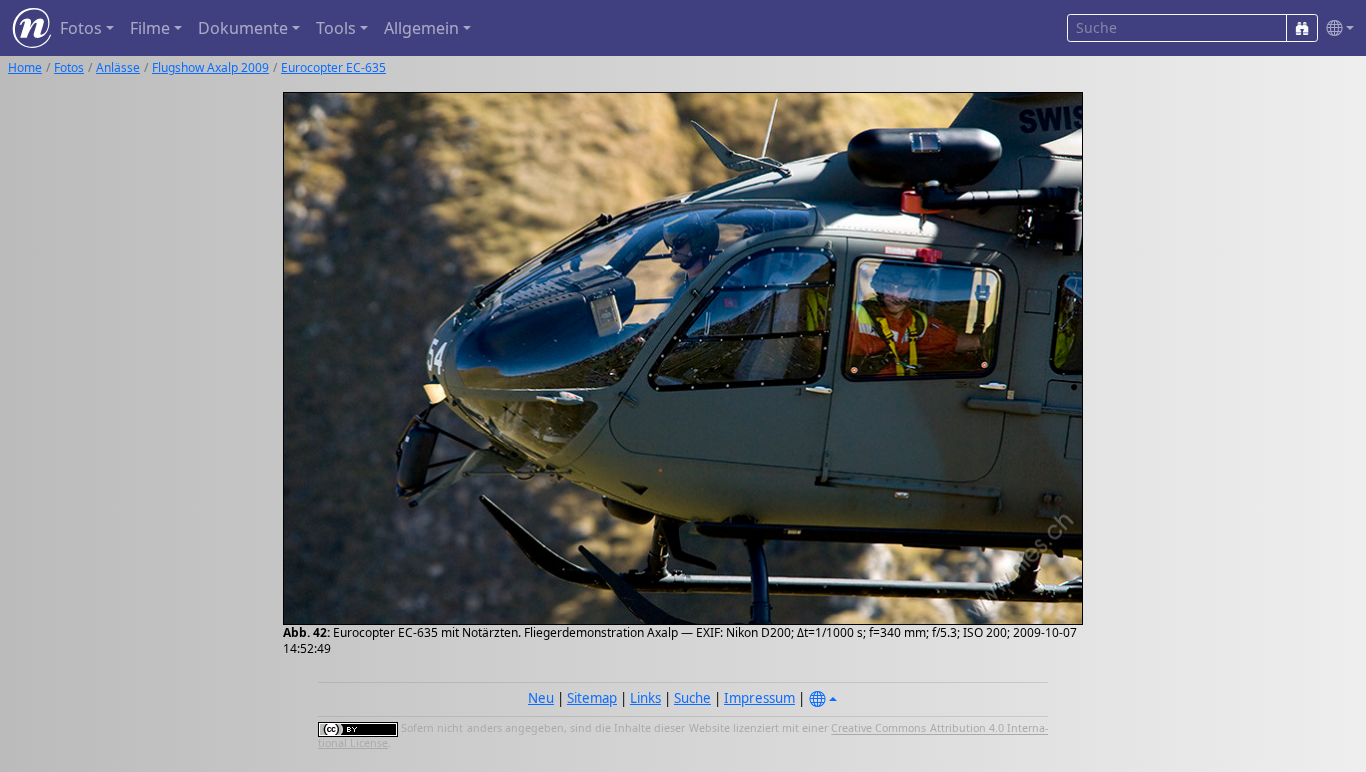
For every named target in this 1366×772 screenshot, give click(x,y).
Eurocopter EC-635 (333, 67)
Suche (692, 698)
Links (645, 698)
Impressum (759, 698)
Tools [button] (336, 28)
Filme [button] (150, 28)
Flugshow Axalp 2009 (210, 67)
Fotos (69, 67)
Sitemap (592, 698)
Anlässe (118, 67)
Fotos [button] (81, 28)
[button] (1336, 28)
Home (25, 67)
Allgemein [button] (421, 28)
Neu (541, 698)
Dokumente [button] (243, 28)
